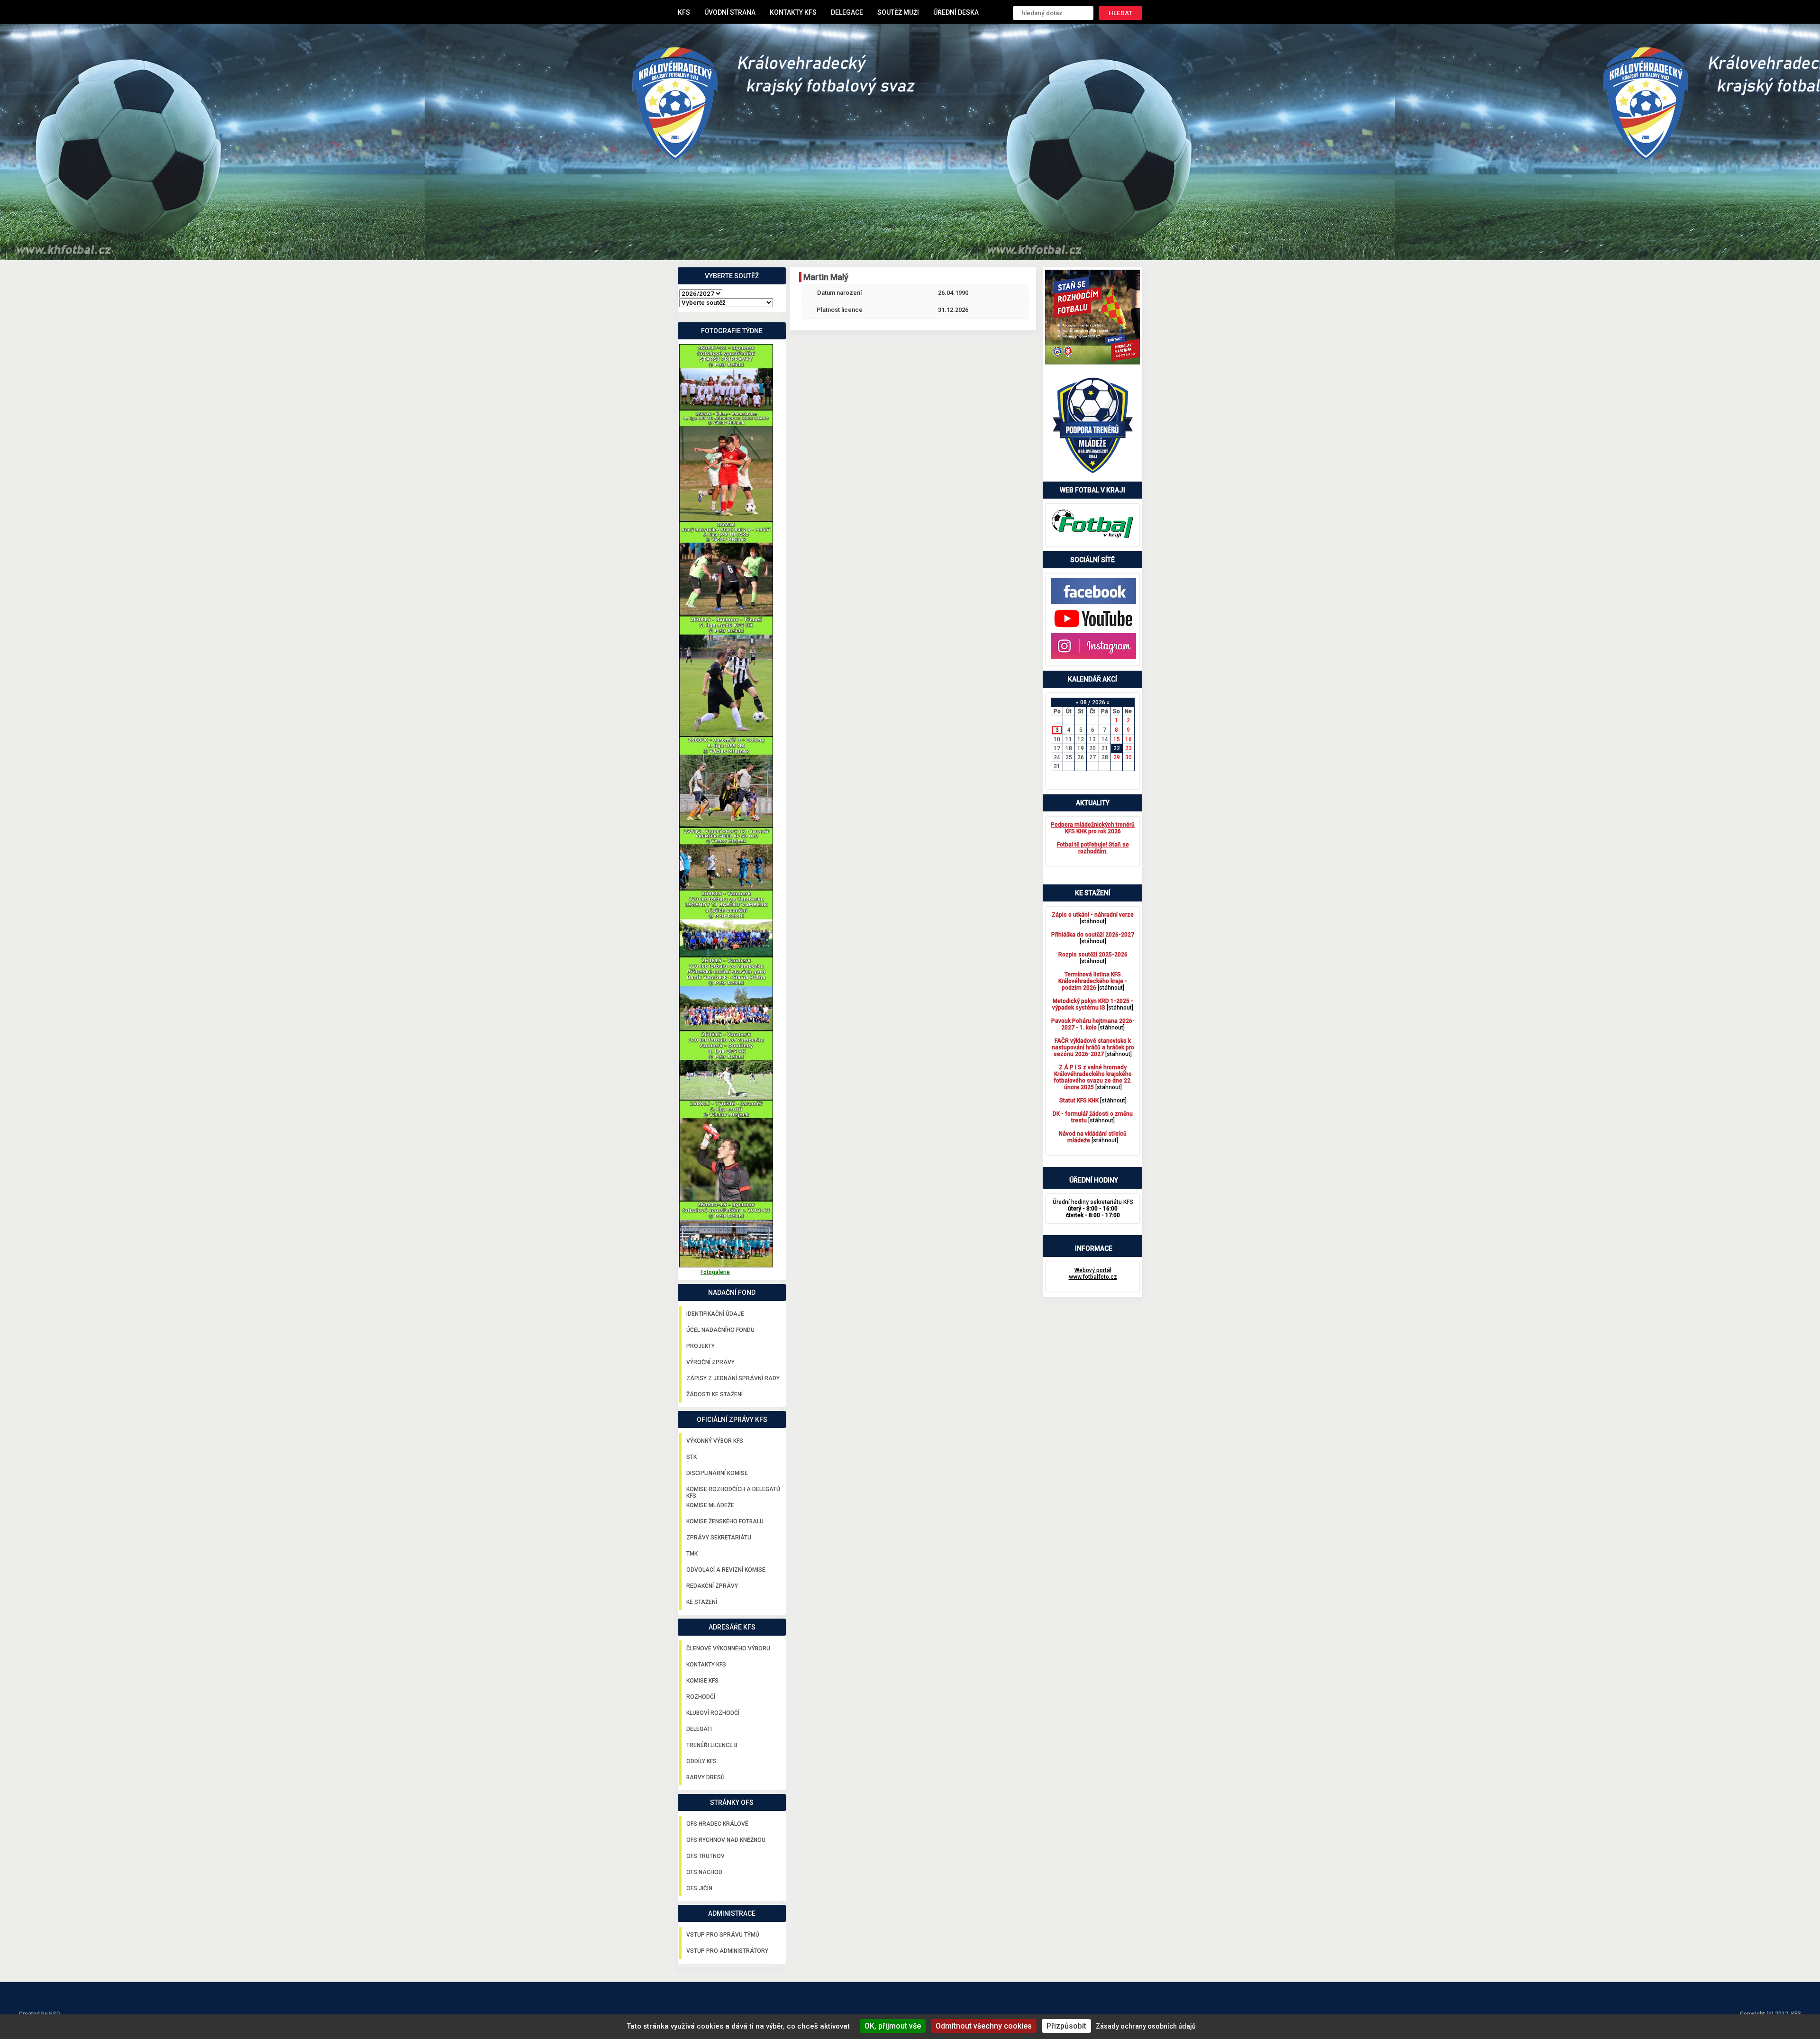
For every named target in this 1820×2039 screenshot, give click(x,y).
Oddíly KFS (701, 1761)
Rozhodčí (701, 1697)
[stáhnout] (1093, 918)
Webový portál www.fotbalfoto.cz (1093, 1274)
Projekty (701, 1346)
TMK (692, 1554)
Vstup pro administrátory (727, 1951)
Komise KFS (702, 1681)
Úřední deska (956, 12)
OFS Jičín (699, 1888)
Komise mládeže (710, 1505)
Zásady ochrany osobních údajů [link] (1146, 2026)
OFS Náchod (704, 1872)
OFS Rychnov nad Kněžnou (726, 1840)
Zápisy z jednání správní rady (733, 1378)
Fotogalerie (715, 1272)
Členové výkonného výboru (728, 1648)
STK (692, 1457)
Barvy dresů (705, 1777)
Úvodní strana (730, 12)
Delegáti (699, 1729)
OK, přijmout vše (893, 2026)
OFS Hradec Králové (717, 1824)
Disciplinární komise (717, 1473)
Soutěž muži (898, 12)
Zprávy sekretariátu (719, 1538)
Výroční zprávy (710, 1362)
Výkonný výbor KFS (715, 1441)
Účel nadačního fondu (720, 1330)
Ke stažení (702, 1602)
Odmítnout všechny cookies (984, 2026)
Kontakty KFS (793, 12)
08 (1083, 702)
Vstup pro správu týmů (723, 1935)
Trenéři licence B (712, 1745)
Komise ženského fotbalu (725, 1521)
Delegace (847, 12)
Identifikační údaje (715, 1314)
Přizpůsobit (1066, 2026)
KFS (684, 12)
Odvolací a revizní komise (726, 1570)
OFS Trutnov (705, 1856)
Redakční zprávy (712, 1586)
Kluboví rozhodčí (713, 1713)
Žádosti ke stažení (714, 1394)
